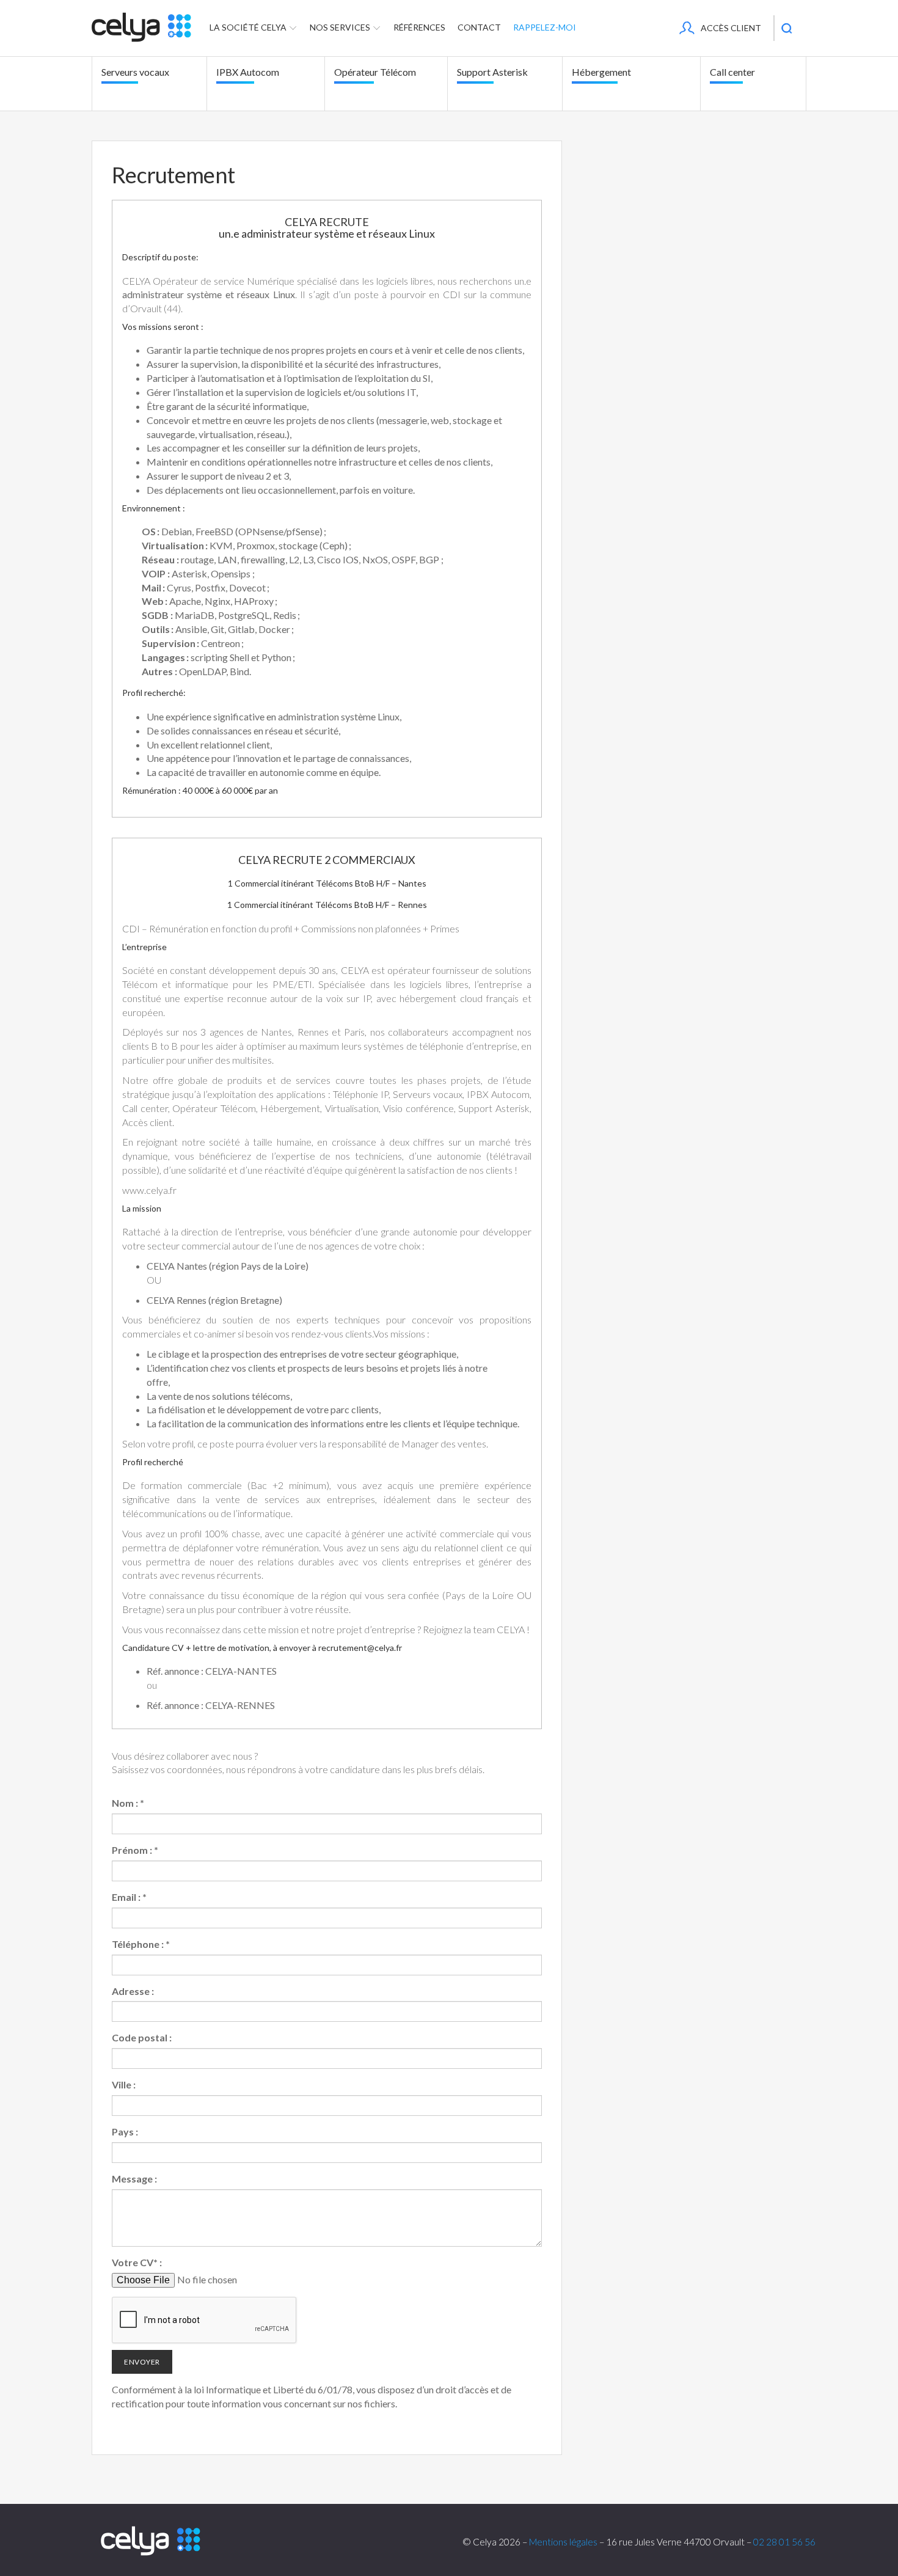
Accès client (731, 28)
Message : (134, 2179)
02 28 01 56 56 (784, 2542)
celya (141, 27)
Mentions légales (563, 2542)
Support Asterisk (492, 72)
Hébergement (601, 72)
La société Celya (249, 27)
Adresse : (133, 1991)
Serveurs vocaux (135, 72)
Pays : (125, 2131)
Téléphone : (141, 1944)
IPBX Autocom (248, 72)
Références (419, 27)
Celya (151, 2541)
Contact (479, 27)
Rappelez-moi (545, 27)
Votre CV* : (137, 2262)
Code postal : (142, 2037)
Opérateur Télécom (375, 72)
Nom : (128, 1803)
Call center (732, 72)
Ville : (124, 2084)
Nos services (341, 27)
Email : (129, 1897)
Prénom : (135, 1850)
